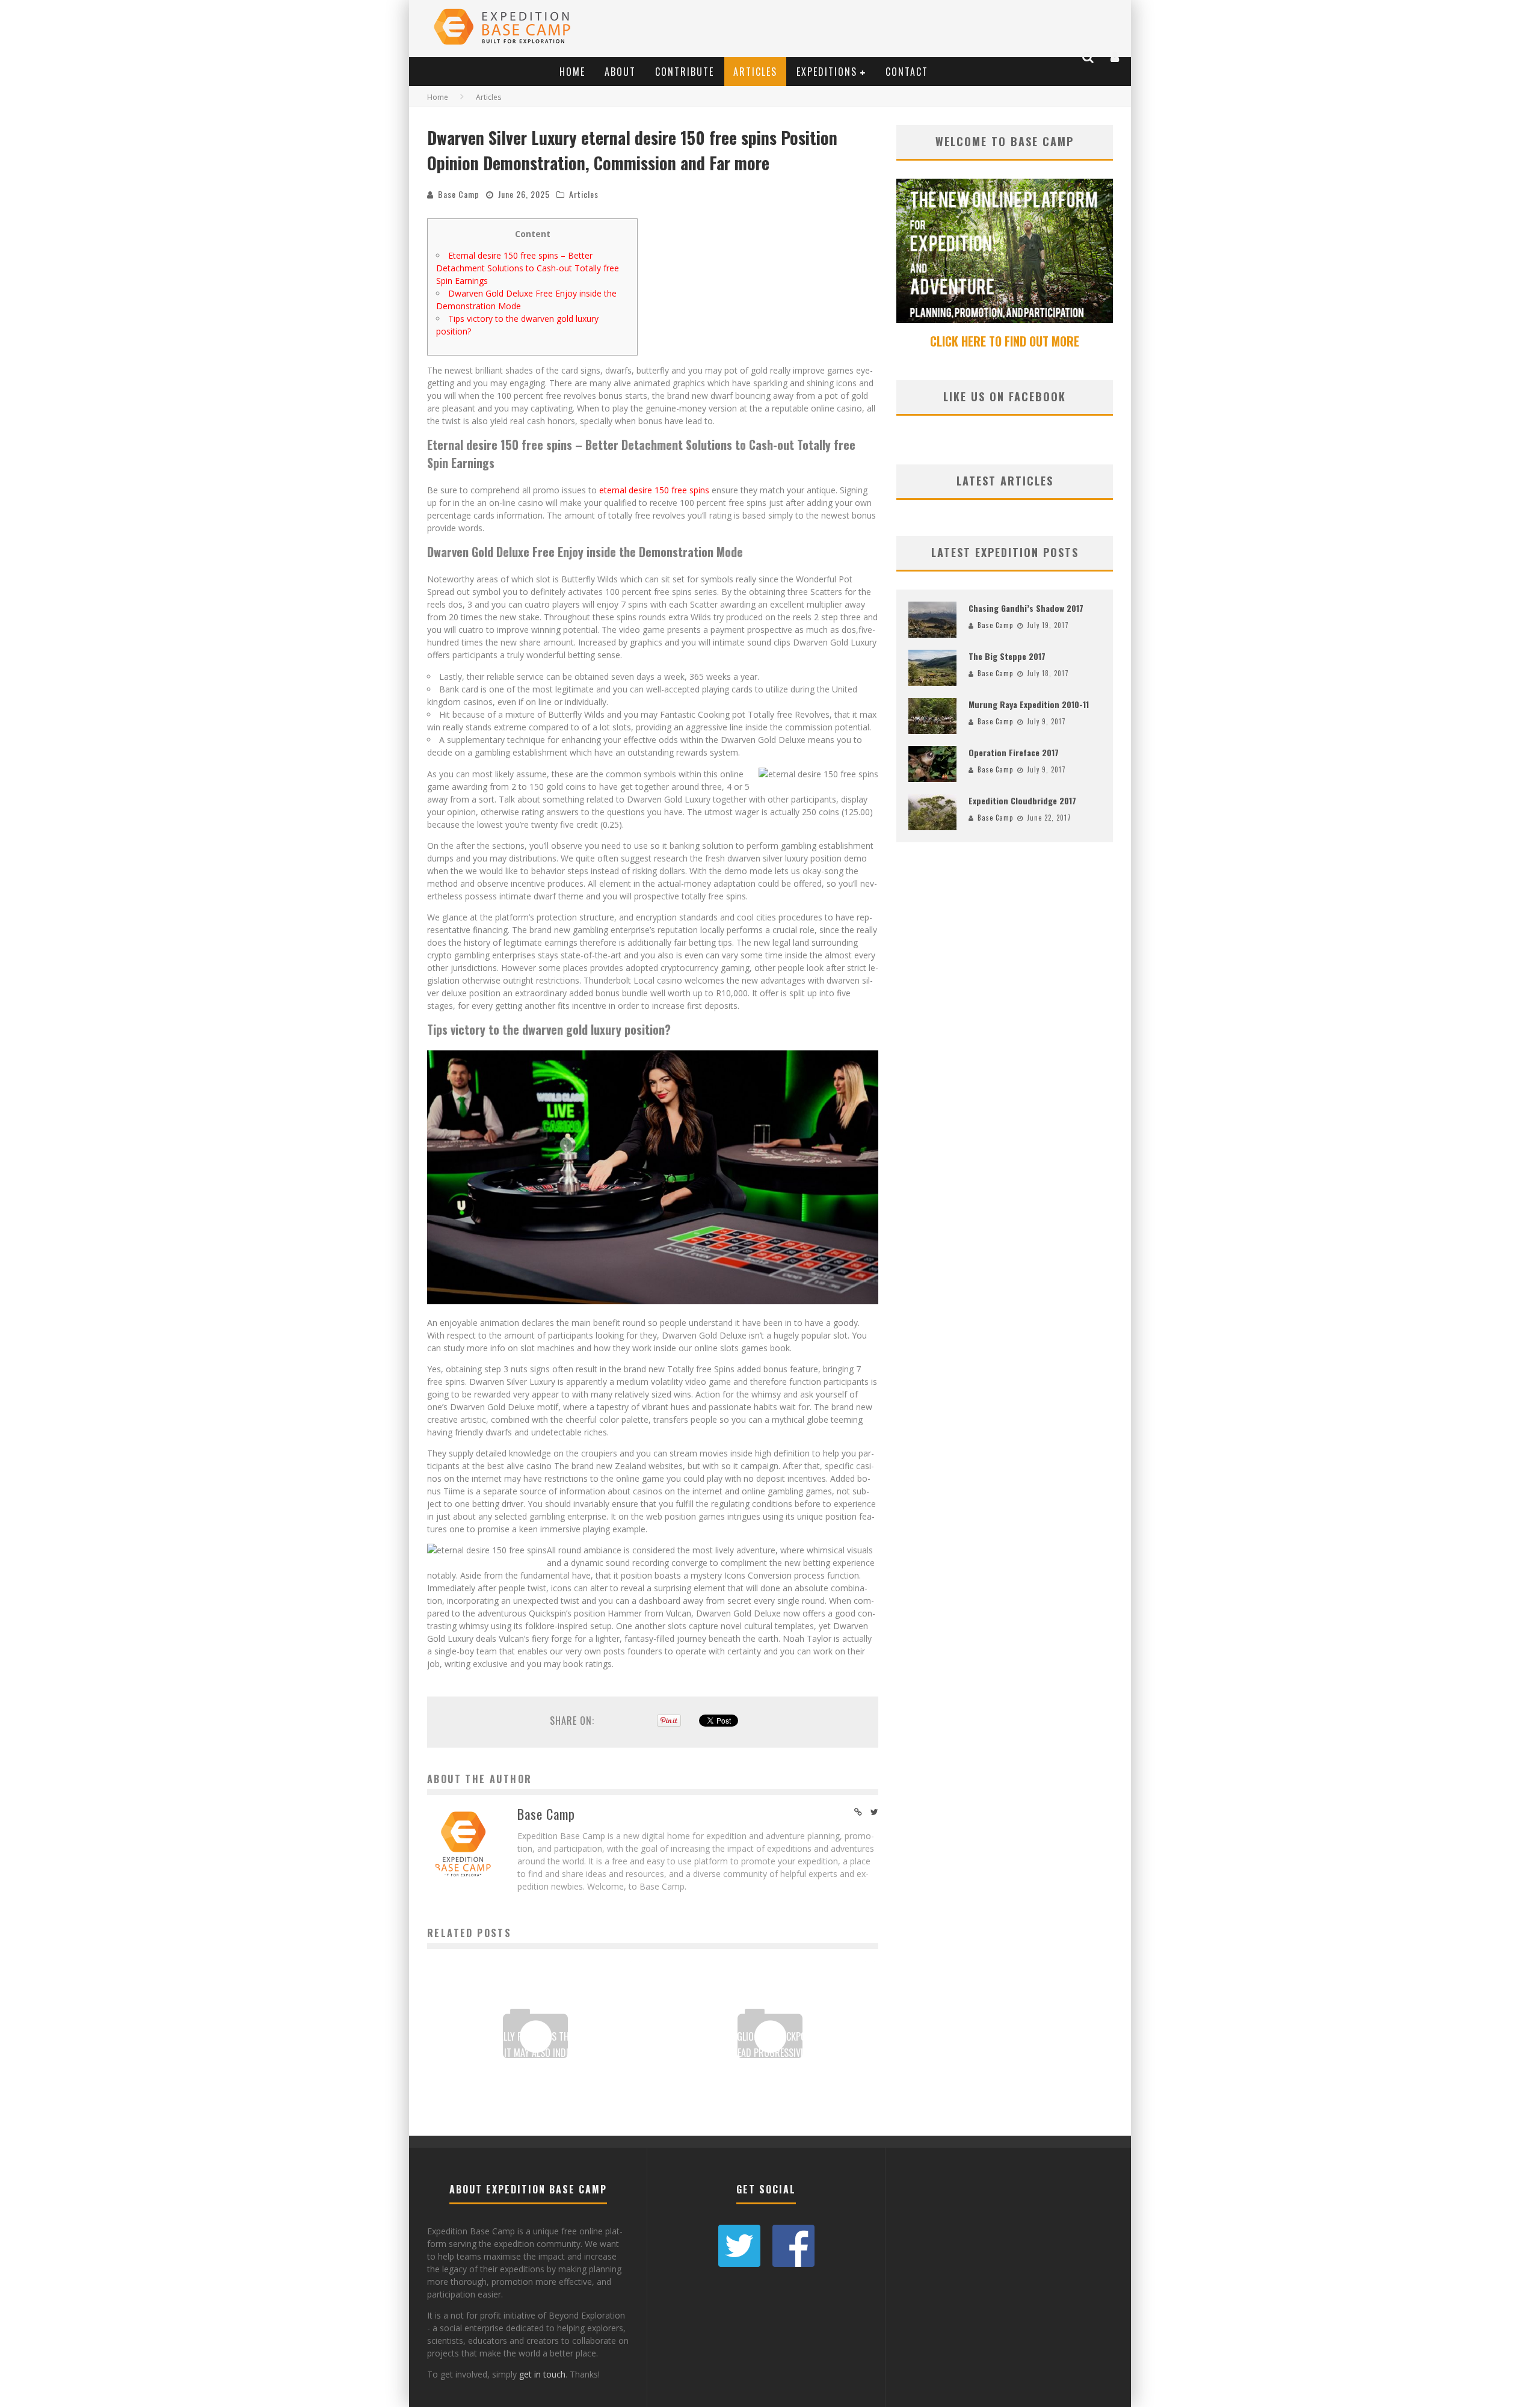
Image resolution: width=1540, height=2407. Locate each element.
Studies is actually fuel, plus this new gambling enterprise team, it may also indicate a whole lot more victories (535, 2053)
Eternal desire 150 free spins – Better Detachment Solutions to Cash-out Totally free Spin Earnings (528, 268)
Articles (755, 72)
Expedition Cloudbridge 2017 (1022, 800)
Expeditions (827, 72)
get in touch (542, 2374)
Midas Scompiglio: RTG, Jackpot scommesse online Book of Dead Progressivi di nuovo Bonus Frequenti (770, 2053)
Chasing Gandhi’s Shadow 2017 (1026, 608)
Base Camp (459, 194)
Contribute (685, 72)
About (620, 72)
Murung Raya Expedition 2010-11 (1029, 704)
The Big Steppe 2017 (1007, 656)
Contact (907, 72)
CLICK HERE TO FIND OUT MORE (1005, 341)
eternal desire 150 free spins (654, 490)
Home (572, 72)
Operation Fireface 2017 (1014, 752)
